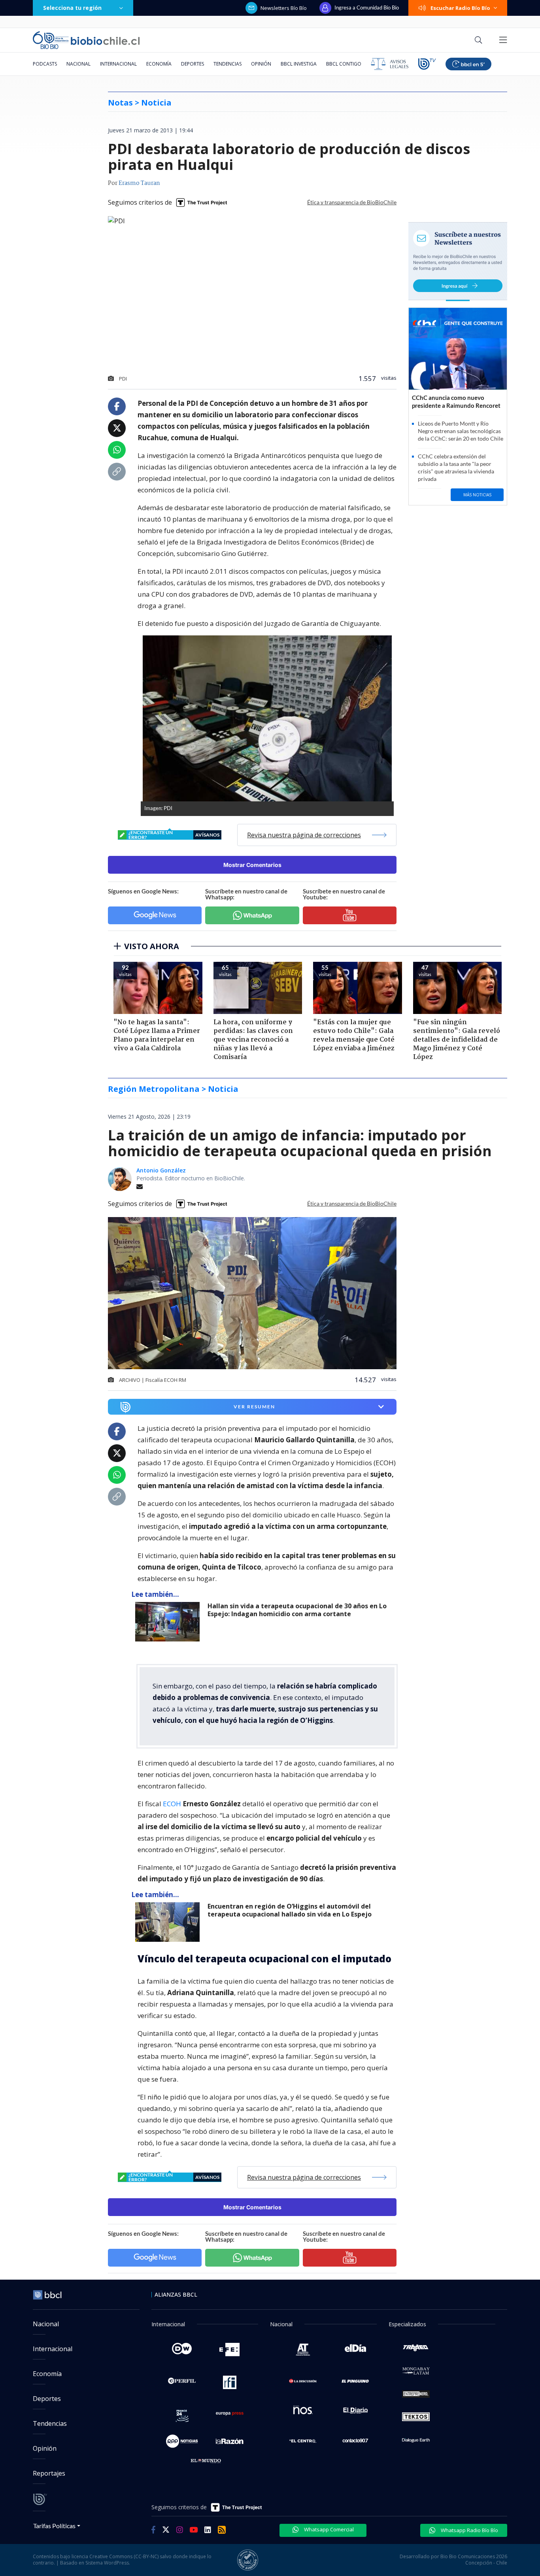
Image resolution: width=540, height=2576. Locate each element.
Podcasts (45, 64)
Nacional (78, 64)
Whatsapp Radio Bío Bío (469, 2530)
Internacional (118, 64)
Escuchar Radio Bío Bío (460, 8)
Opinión (261, 64)
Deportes (193, 64)
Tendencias (228, 64)
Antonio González (161, 1170)
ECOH (173, 1804)
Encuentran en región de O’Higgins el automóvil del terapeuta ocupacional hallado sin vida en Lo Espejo (290, 1910)
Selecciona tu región (72, 8)
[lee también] (169, 1622)
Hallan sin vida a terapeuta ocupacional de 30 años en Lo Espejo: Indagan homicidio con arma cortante (297, 1610)
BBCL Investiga (299, 64)
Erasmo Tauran (139, 183)
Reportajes (49, 2473)
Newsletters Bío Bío (284, 8)
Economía (159, 64)
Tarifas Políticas (54, 2526)
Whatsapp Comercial (328, 2529)
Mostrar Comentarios (252, 865)
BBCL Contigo (344, 64)
